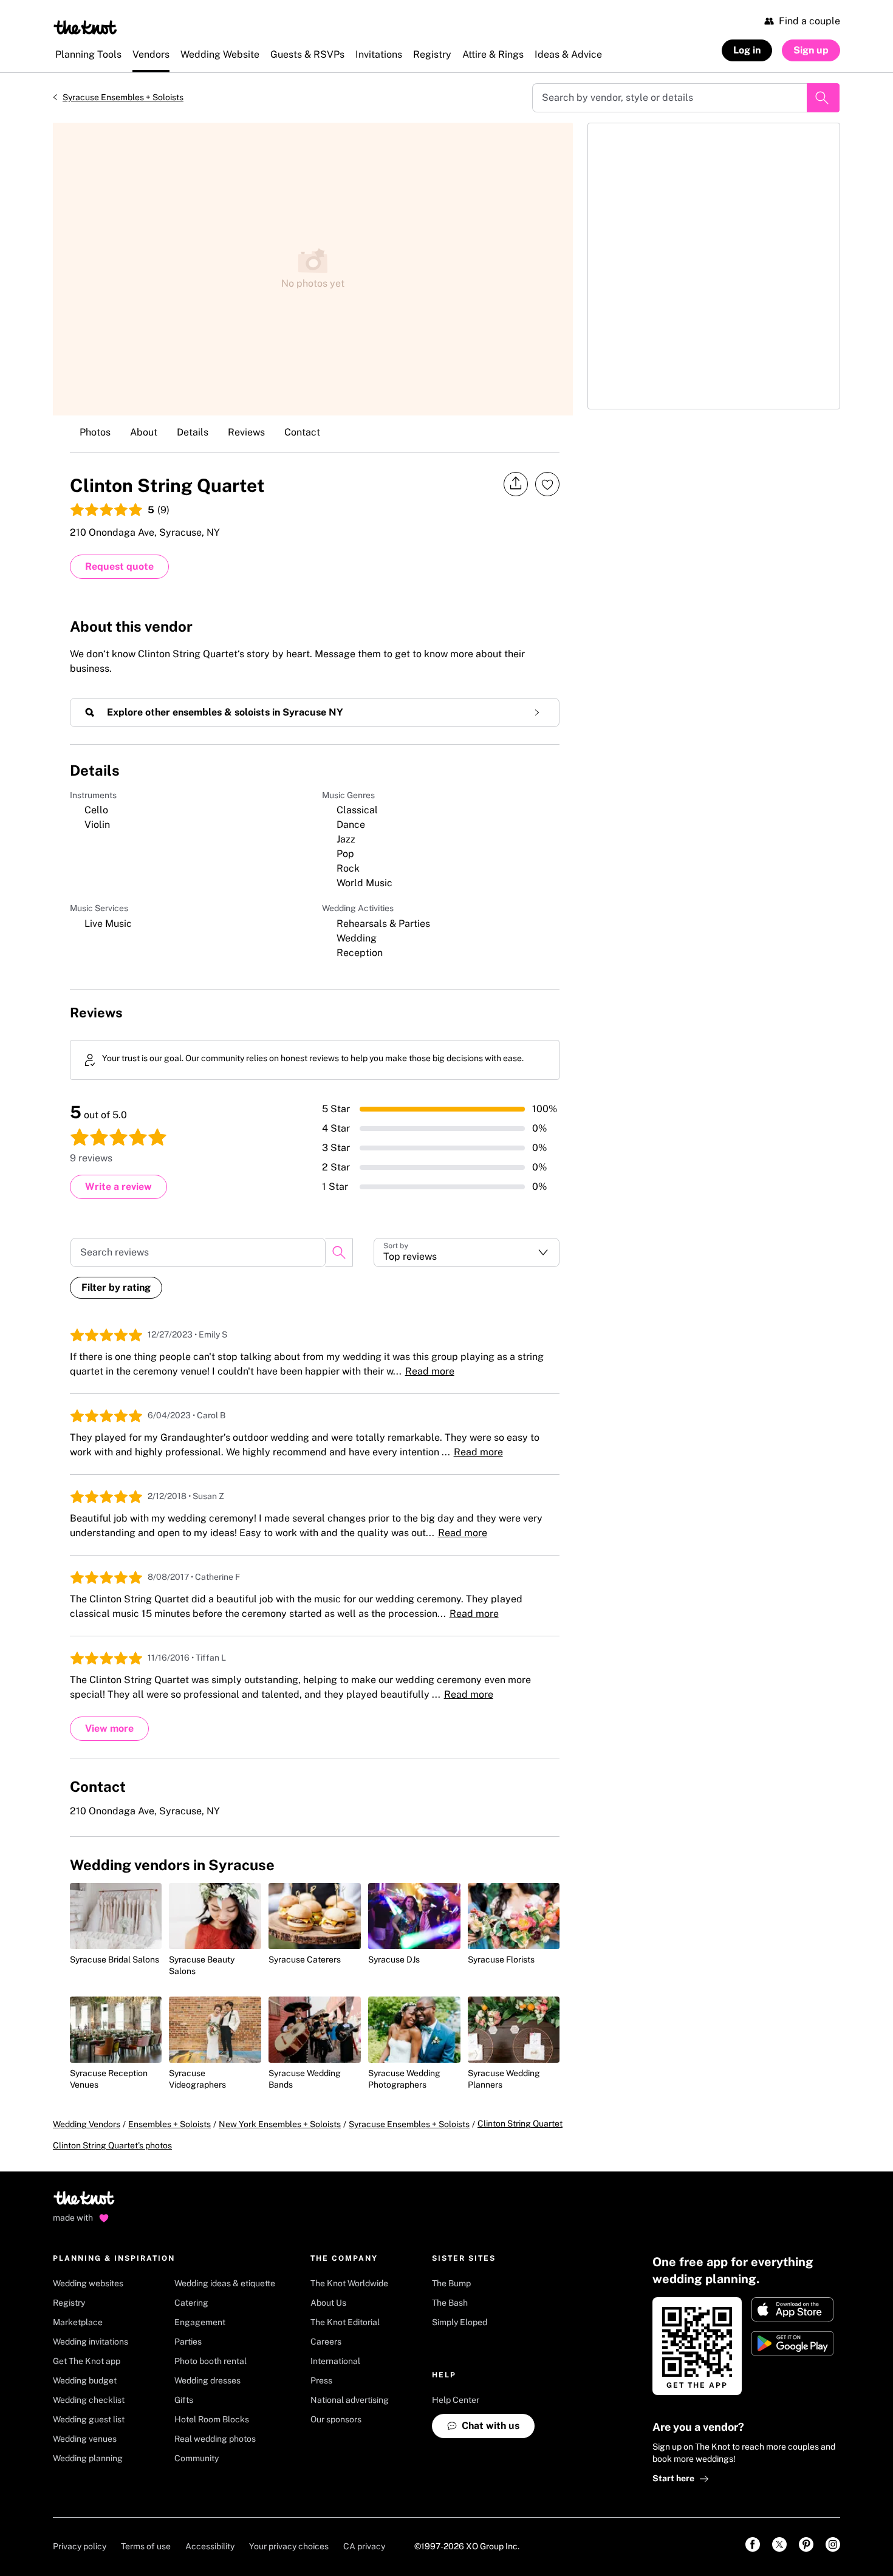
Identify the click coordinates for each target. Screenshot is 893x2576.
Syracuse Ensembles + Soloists (123, 97)
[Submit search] (823, 98)
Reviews (246, 432)
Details (193, 432)
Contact (302, 432)
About (144, 432)
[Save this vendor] (547, 484)
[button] (467, 1252)
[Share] (516, 484)
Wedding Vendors (87, 2124)
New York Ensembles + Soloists (280, 2124)
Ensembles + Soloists (169, 2124)
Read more (430, 1371)
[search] (339, 1252)
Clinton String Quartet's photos (112, 2145)
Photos (95, 432)
